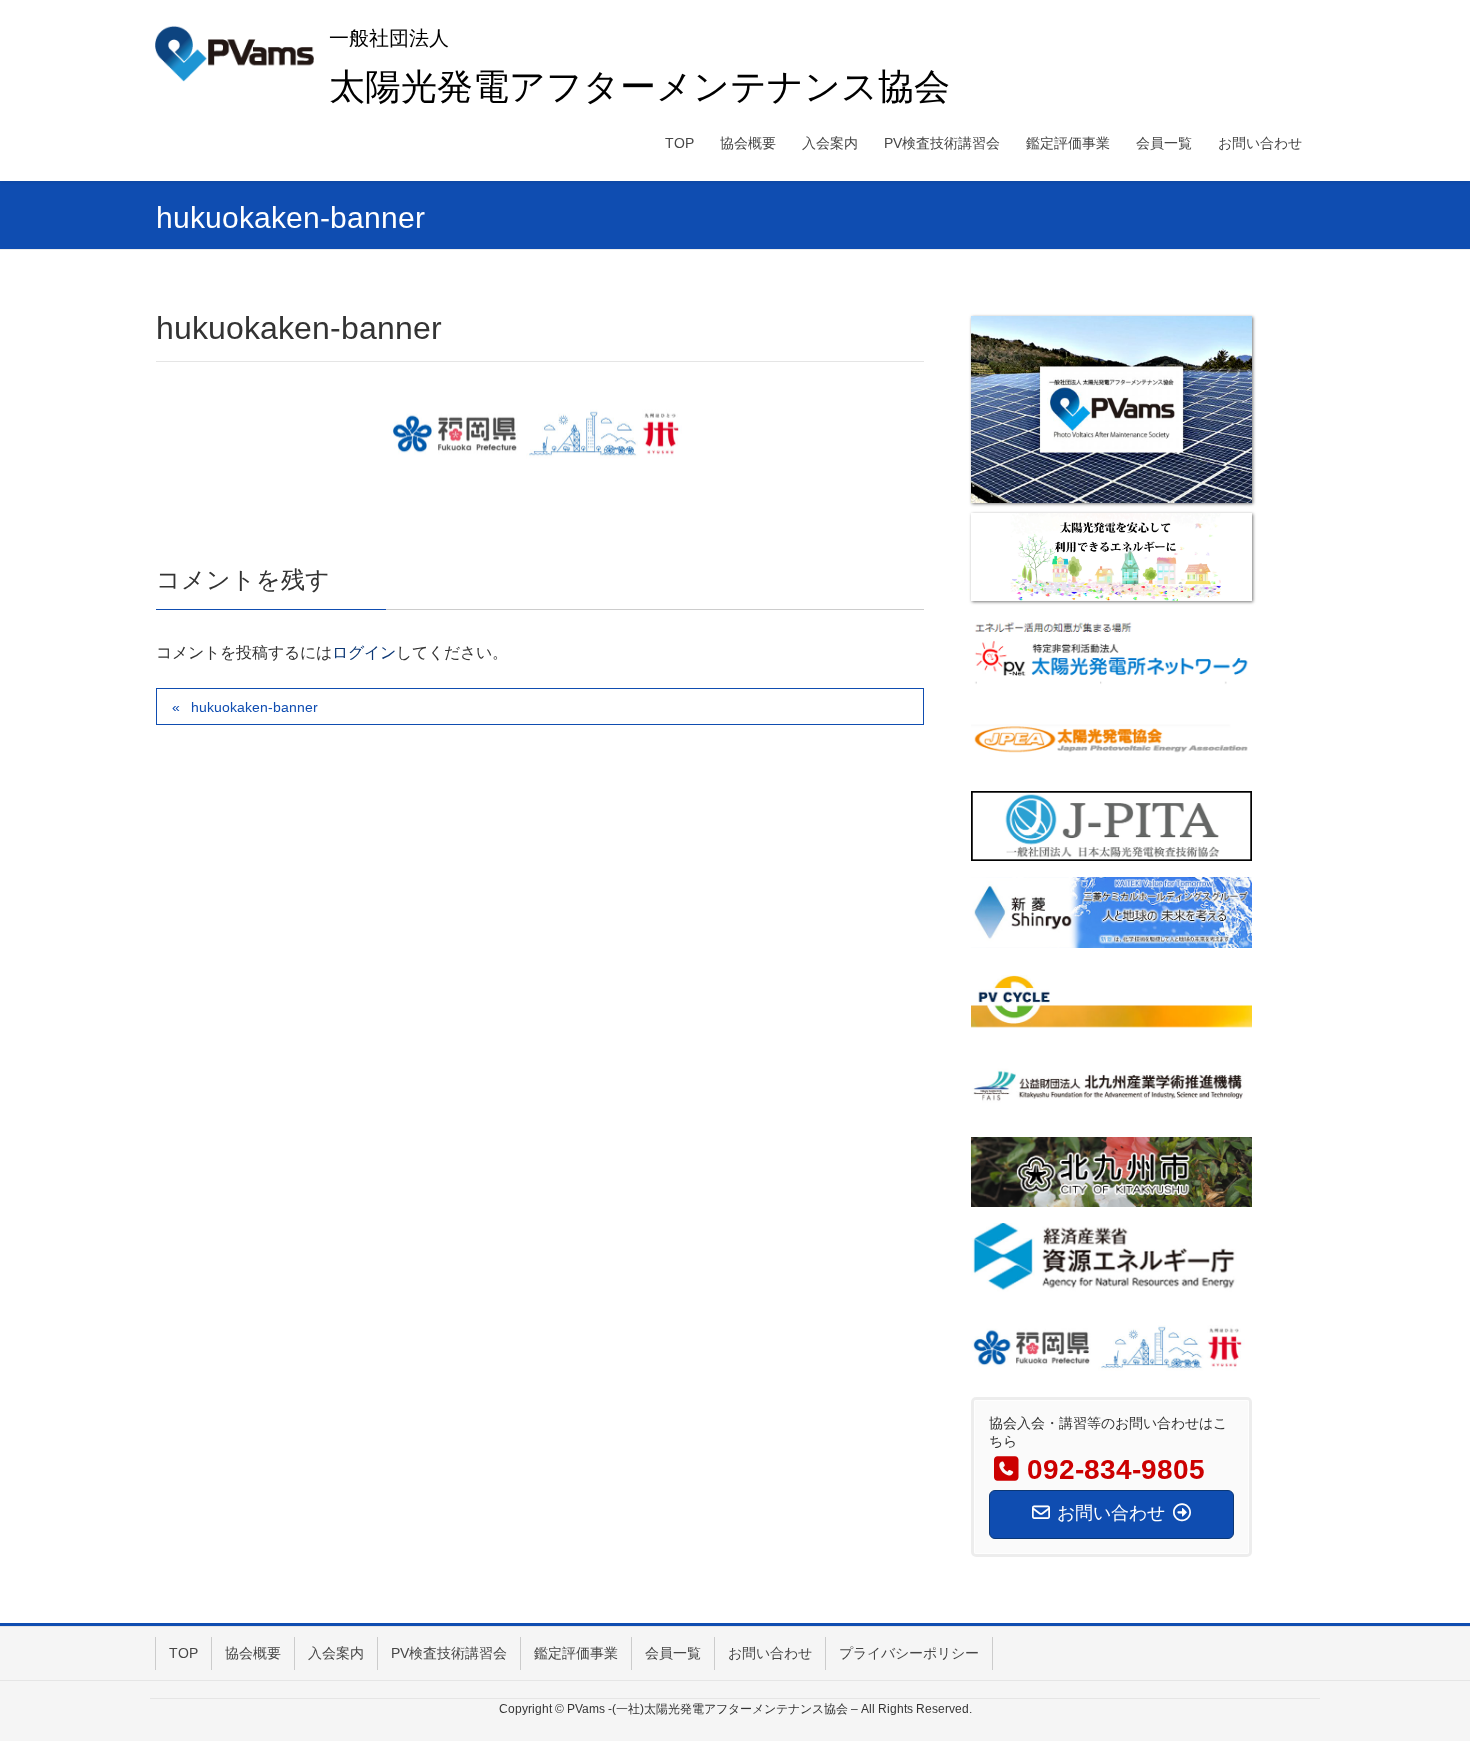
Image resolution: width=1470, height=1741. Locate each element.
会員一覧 (673, 1653)
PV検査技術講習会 (449, 1653)
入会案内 (336, 1653)
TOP (183, 1653)
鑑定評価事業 (576, 1653)
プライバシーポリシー (909, 1653)
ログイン (364, 652)
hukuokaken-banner (254, 707)
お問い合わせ (770, 1653)
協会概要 (253, 1653)
